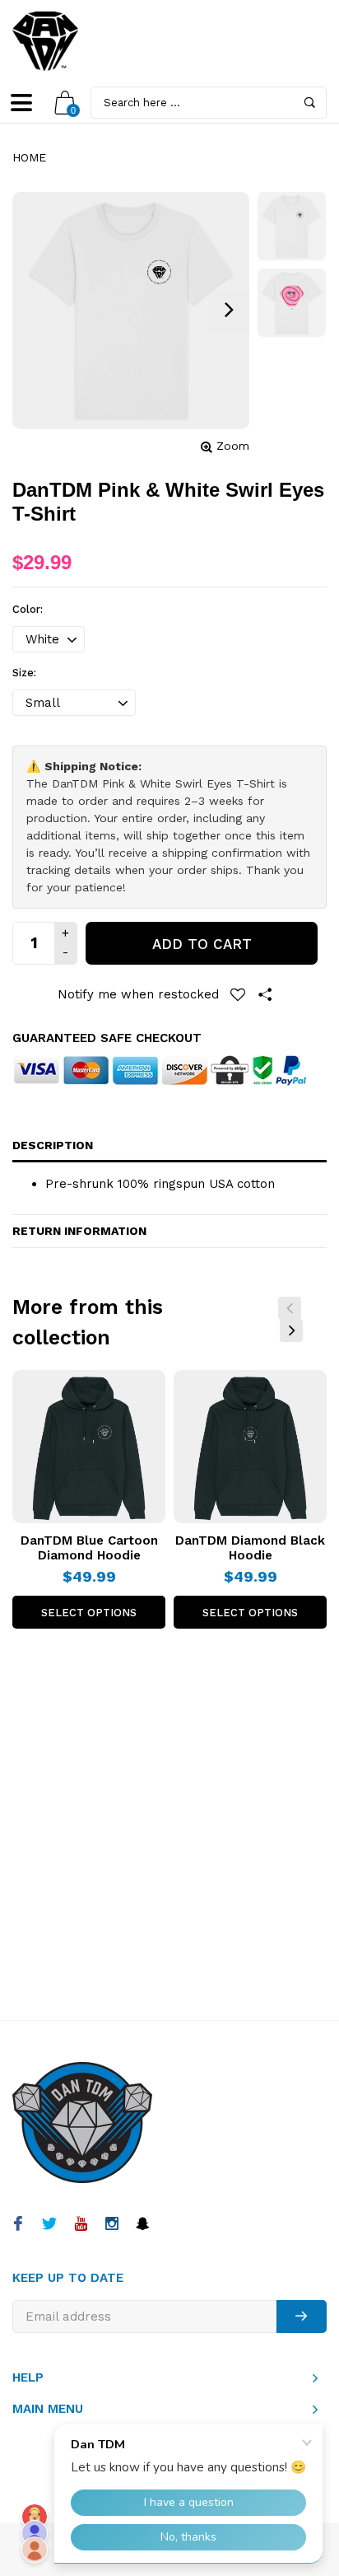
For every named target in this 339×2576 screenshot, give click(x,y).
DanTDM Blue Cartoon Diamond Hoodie (89, 1548)
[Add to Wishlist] (238, 994)
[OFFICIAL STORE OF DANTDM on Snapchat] (143, 2225)
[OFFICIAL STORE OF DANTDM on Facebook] (18, 2225)
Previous (290, 1308)
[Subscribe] (302, 2317)
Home (29, 157)
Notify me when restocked (138, 994)
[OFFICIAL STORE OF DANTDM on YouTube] (80, 2225)
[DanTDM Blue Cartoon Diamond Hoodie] (89, 1447)
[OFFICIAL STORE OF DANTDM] (45, 41)
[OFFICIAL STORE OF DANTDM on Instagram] (111, 2225)
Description (53, 1145)
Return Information (79, 1231)
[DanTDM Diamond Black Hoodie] (250, 1447)
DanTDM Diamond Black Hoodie (250, 1548)
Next (291, 1330)
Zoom (233, 446)
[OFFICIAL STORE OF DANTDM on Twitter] (49, 2225)
